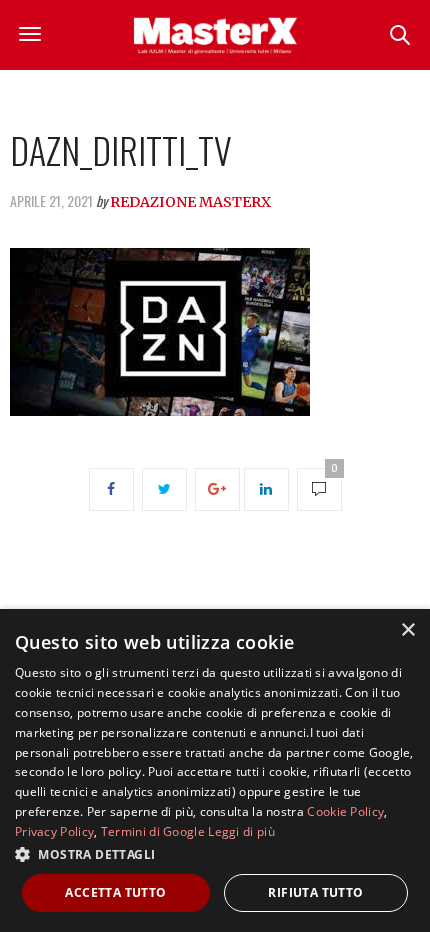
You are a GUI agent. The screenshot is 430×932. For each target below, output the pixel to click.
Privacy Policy (54, 831)
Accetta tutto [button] (115, 892)
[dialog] (215, 770)
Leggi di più (241, 831)
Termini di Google (153, 831)
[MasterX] (215, 35)
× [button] (407, 630)
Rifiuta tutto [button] (315, 892)
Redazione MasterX (190, 202)
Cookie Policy (345, 811)
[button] (215, 854)
